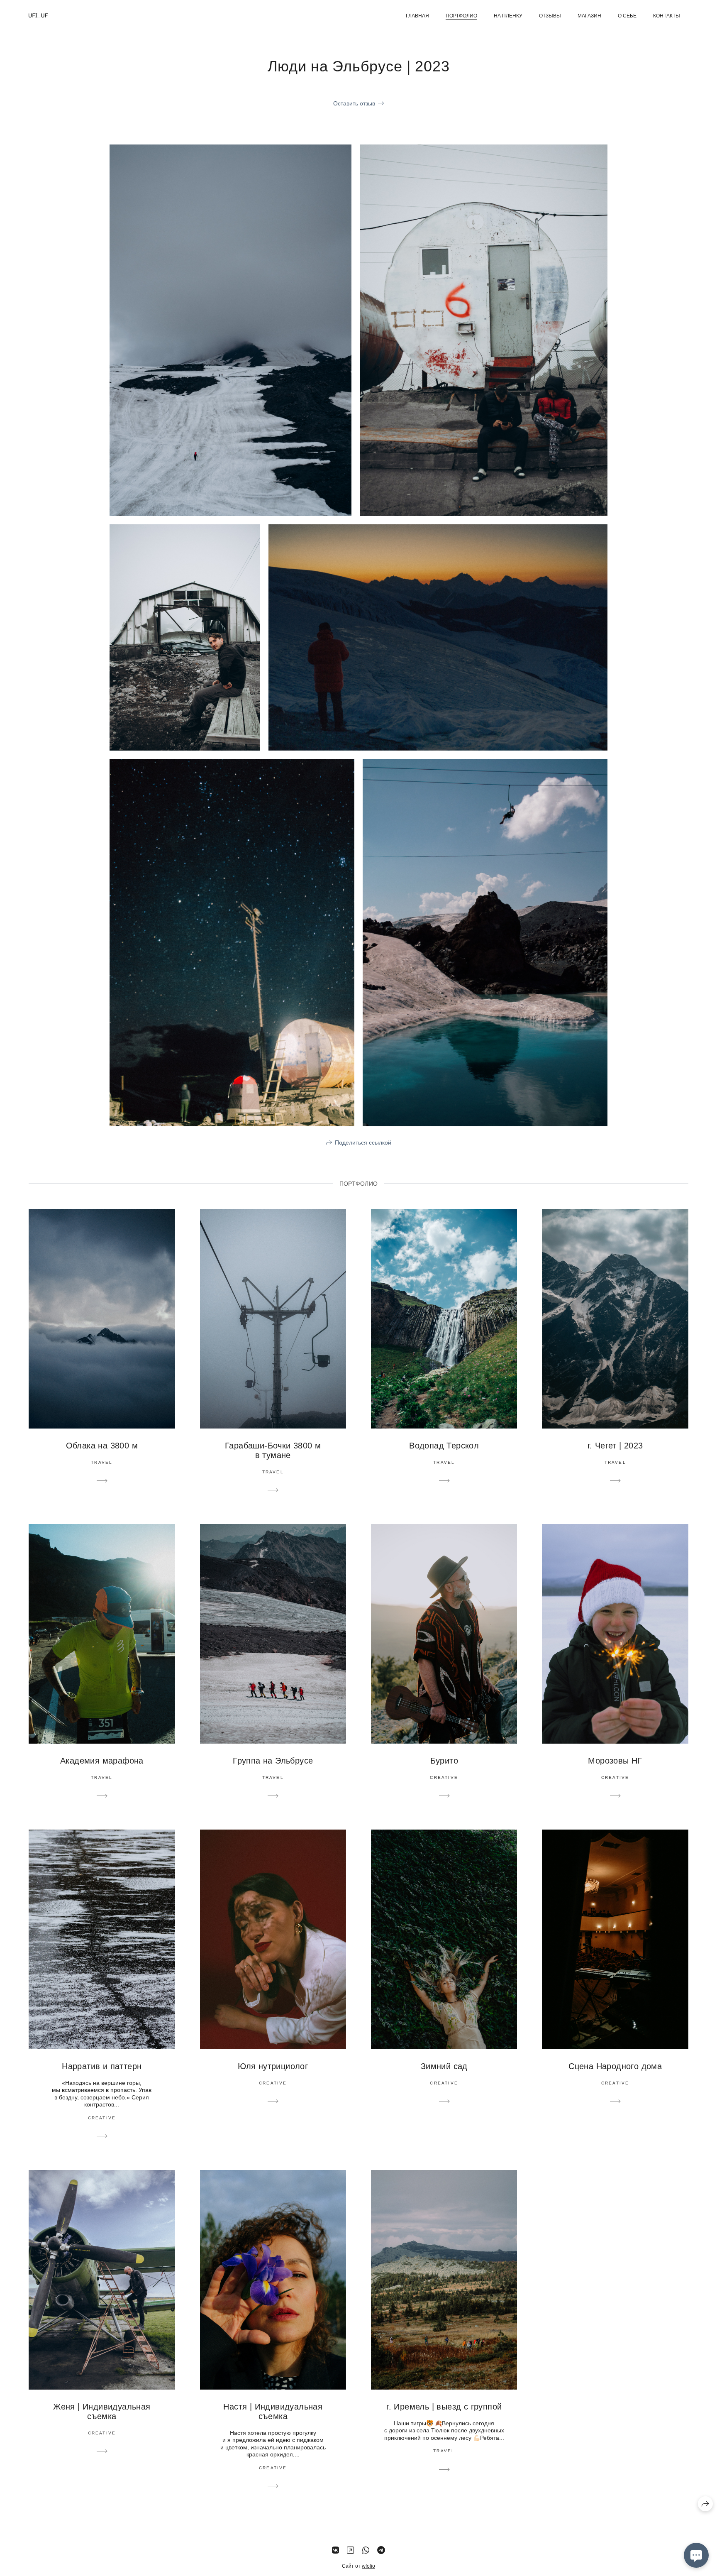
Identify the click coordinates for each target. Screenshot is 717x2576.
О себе (627, 16)
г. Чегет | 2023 (615, 1446)
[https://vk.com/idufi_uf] (335, 2550)
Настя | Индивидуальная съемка (273, 2411)
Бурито (444, 1761)
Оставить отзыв (354, 103)
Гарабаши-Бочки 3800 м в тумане (273, 1450)
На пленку (508, 16)
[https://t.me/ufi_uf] (381, 2550)
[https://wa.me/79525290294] (366, 2550)
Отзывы (550, 16)
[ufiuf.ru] (38, 16)
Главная (417, 16)
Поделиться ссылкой (363, 1142)
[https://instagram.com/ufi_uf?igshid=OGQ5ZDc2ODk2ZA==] (350, 2550)
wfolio (368, 2566)
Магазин (589, 16)
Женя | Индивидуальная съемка (102, 2411)
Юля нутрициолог (273, 2066)
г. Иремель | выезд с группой (444, 2407)
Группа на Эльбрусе (273, 1761)
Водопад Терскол (444, 1446)
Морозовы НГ (615, 1761)
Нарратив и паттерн (102, 2066)
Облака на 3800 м (102, 1446)
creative (444, 1777)
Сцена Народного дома (615, 2066)
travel (102, 1462)
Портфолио (461, 16)
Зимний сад (444, 2066)
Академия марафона (102, 1761)
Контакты (667, 16)
